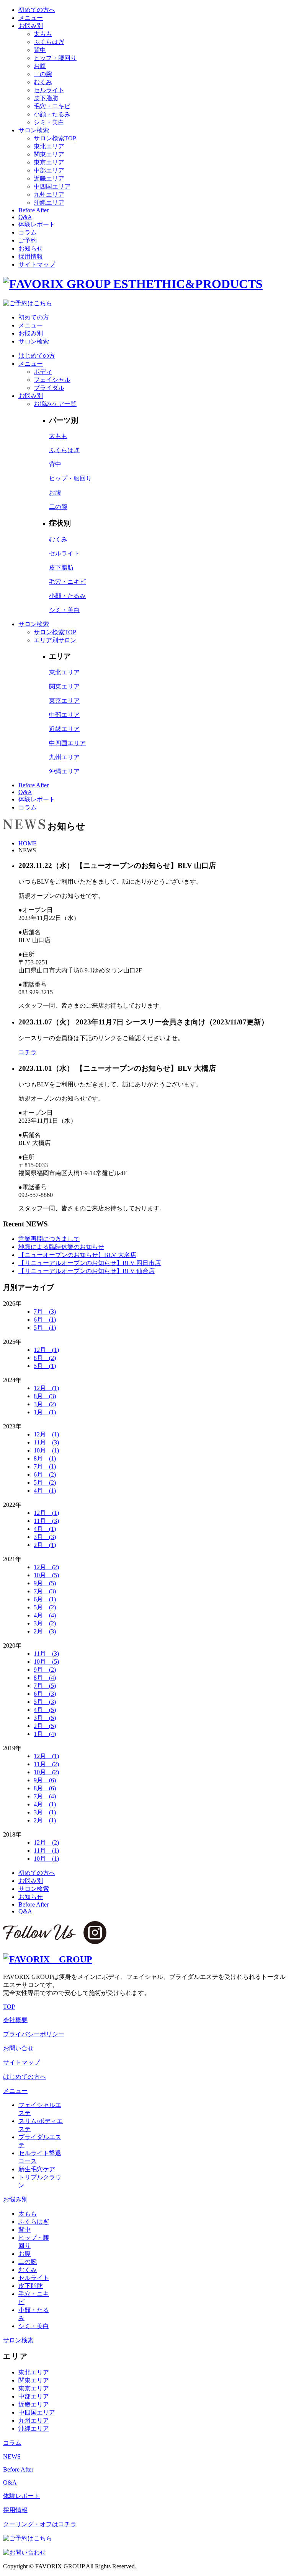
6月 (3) (45, 1694)
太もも (43, 34)
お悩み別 (31, 26)
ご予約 (28, 240)
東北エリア (49, 146)
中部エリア (49, 170)
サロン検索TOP (55, 138)
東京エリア (49, 162)
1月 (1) (45, 1412)
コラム (28, 232)
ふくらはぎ (49, 42)
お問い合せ (18, 2048)
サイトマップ (37, 265)
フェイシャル (52, 380)
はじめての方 (37, 356)
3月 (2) (45, 1404)
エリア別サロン (55, 640)
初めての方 (34, 317)
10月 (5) (46, 1575)
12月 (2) (46, 1567)
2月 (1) (45, 1545)
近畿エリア (49, 178)
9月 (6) (45, 1780)
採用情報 (31, 256)
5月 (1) (45, 1328)
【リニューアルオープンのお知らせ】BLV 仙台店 (87, 1271)
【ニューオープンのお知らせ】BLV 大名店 (77, 1255)
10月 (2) (46, 1772)
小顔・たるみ (52, 114)
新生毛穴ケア (37, 2169)
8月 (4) (45, 1678)
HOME (28, 843)
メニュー (31, 18)
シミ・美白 (49, 122)
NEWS (12, 2456)
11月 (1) (46, 1851)
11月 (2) (46, 1764)
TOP (9, 2007)
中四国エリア (52, 186)
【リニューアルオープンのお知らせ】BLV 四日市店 (90, 1263)
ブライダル (49, 388)
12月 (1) (46, 1350)
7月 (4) (45, 1796)
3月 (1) (45, 1812)
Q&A (25, 217)
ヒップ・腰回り (55, 58)
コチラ (28, 1052)
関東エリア (49, 154)
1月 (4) (45, 1734)
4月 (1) (45, 1491)
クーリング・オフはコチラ (40, 2524)
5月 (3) (45, 1702)
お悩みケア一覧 (55, 404)
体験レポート (37, 224)
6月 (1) (45, 1320)
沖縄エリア (49, 203)
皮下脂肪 (46, 98)
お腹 (40, 66)
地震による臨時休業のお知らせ (61, 1247)
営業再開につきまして (49, 1239)
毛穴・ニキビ (52, 106)
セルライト (49, 90)
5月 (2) (45, 1483)
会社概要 (15, 2020)
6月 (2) (45, 1474)
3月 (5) (45, 1718)
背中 (40, 50)
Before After (33, 210)
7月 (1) (45, 1466)
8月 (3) (45, 1396)
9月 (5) (45, 1583)
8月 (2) (45, 1358)
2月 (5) (45, 1726)
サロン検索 (34, 130)
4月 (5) (45, 1710)
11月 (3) (46, 1442)
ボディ (43, 372)
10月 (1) (46, 1450)
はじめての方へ (24, 2077)
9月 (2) (45, 1670)
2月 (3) (45, 1631)
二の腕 (43, 74)
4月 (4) (45, 1615)
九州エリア (49, 195)
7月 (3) (45, 1312)
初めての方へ (37, 10)
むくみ (43, 82)
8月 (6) (45, 1788)
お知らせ (31, 248)
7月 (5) (45, 1686)
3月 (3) (45, 1537)
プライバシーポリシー (34, 2034)
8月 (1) (45, 1458)
